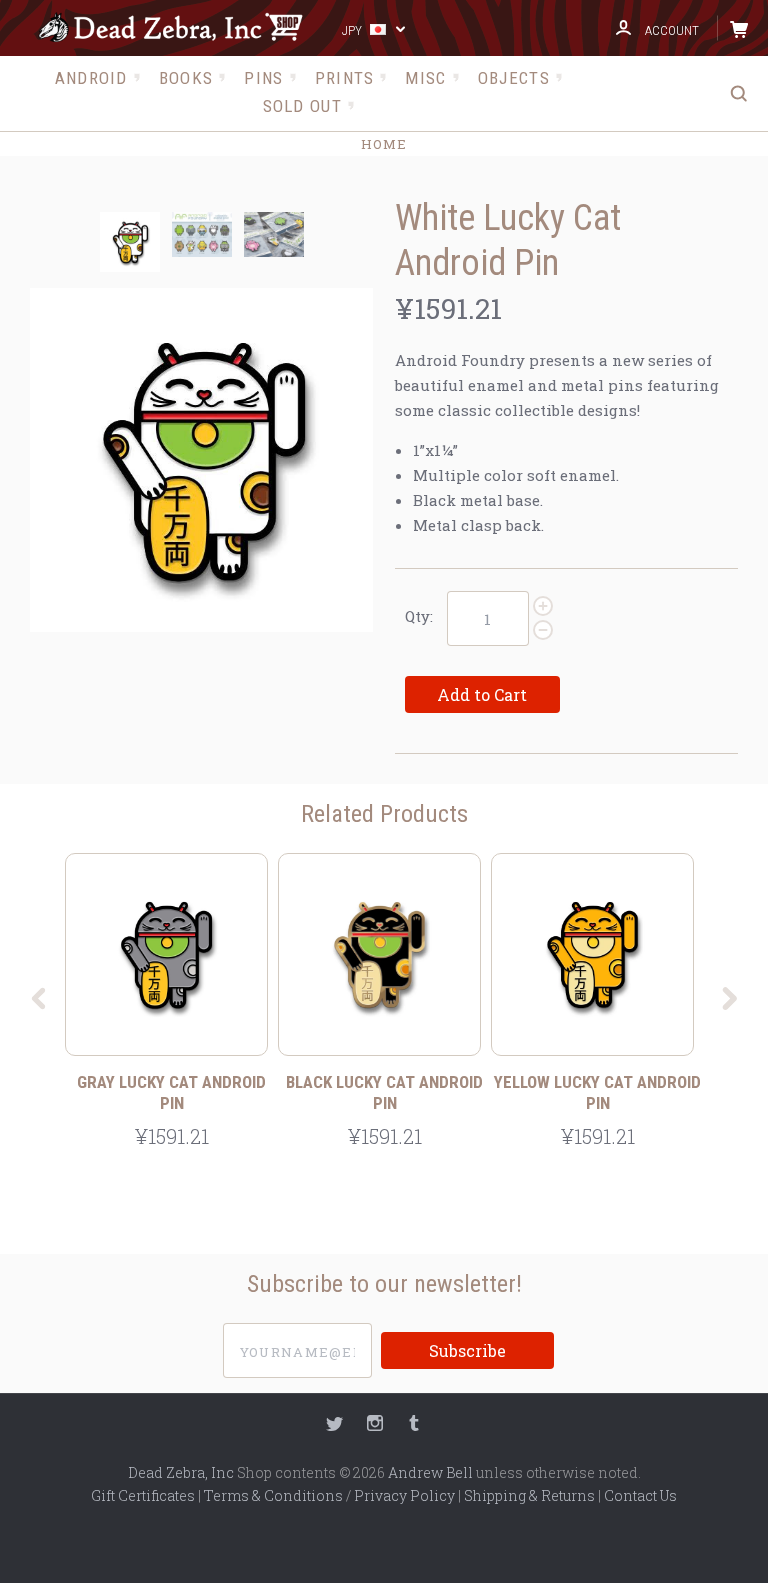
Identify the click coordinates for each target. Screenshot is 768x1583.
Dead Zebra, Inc (181, 1472)
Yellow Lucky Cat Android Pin (597, 1092)
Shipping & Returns (529, 1495)
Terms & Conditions (273, 1495)
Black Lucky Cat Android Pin (384, 1092)
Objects (514, 78)
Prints (345, 78)
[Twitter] (335, 1425)
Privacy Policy (404, 1495)
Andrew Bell (430, 1472)
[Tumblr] (414, 1425)
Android (91, 78)
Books (186, 78)
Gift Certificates (143, 1495)
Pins (263, 78)
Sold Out (302, 106)
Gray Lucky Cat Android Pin (171, 1092)
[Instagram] (375, 1425)
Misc (425, 78)
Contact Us (640, 1495)
